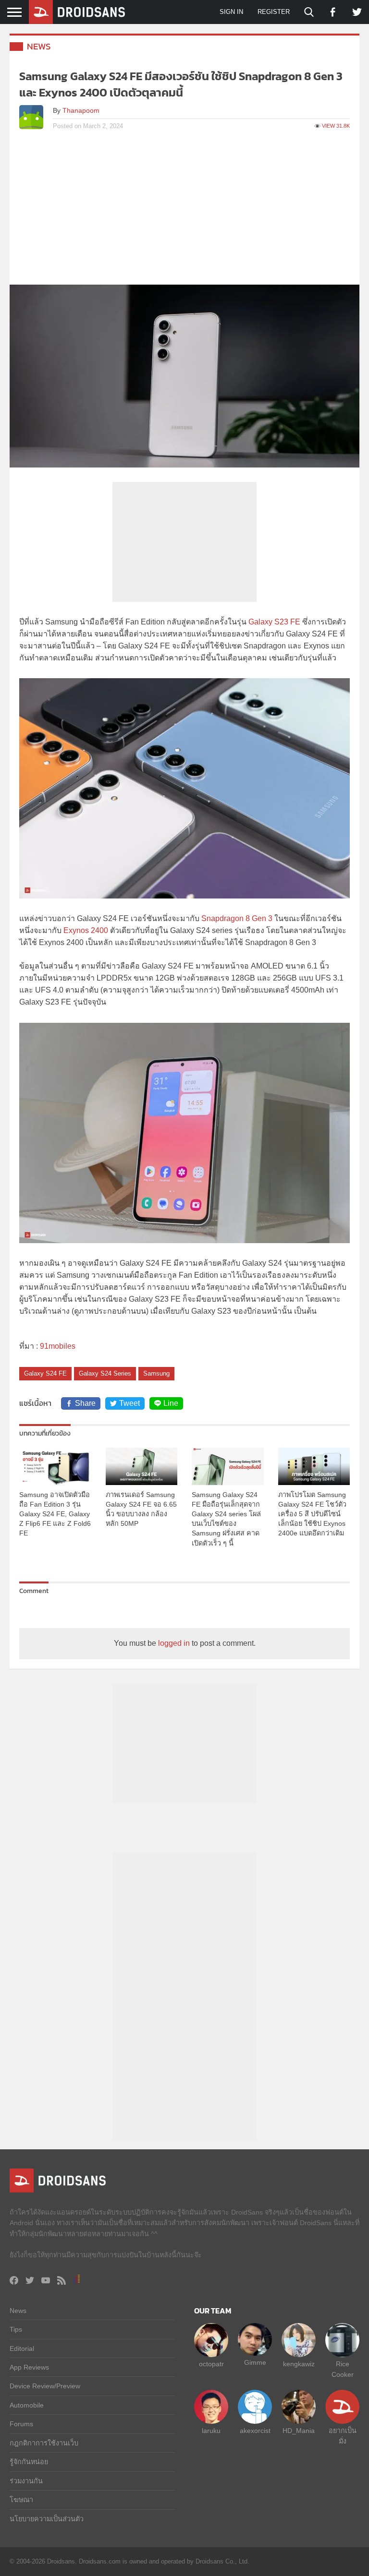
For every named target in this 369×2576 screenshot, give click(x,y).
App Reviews (29, 2367)
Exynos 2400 (86, 930)
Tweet (129, 1403)
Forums (21, 2424)
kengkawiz (299, 2364)
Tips (16, 2329)
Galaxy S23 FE (274, 622)
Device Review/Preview (45, 2386)
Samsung (156, 1373)
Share (85, 1403)
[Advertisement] (184, 213)
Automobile (27, 2405)
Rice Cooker (343, 2369)
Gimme (255, 2362)
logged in (174, 1643)
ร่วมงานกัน (26, 2481)
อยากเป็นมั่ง (343, 2436)
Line (171, 1403)
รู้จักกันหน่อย (29, 2462)
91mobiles (58, 1346)
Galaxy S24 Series (105, 1373)
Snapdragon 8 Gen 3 (237, 918)
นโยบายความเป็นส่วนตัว (47, 2519)
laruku (211, 2431)
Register (274, 12)
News (39, 46)
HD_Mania (299, 2431)
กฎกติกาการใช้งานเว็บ (44, 2443)
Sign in (231, 12)
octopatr (211, 2364)
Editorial (22, 2348)
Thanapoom (81, 110)
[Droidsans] (77, 12)
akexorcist (255, 2431)
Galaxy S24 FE (45, 1373)
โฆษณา (21, 2500)
